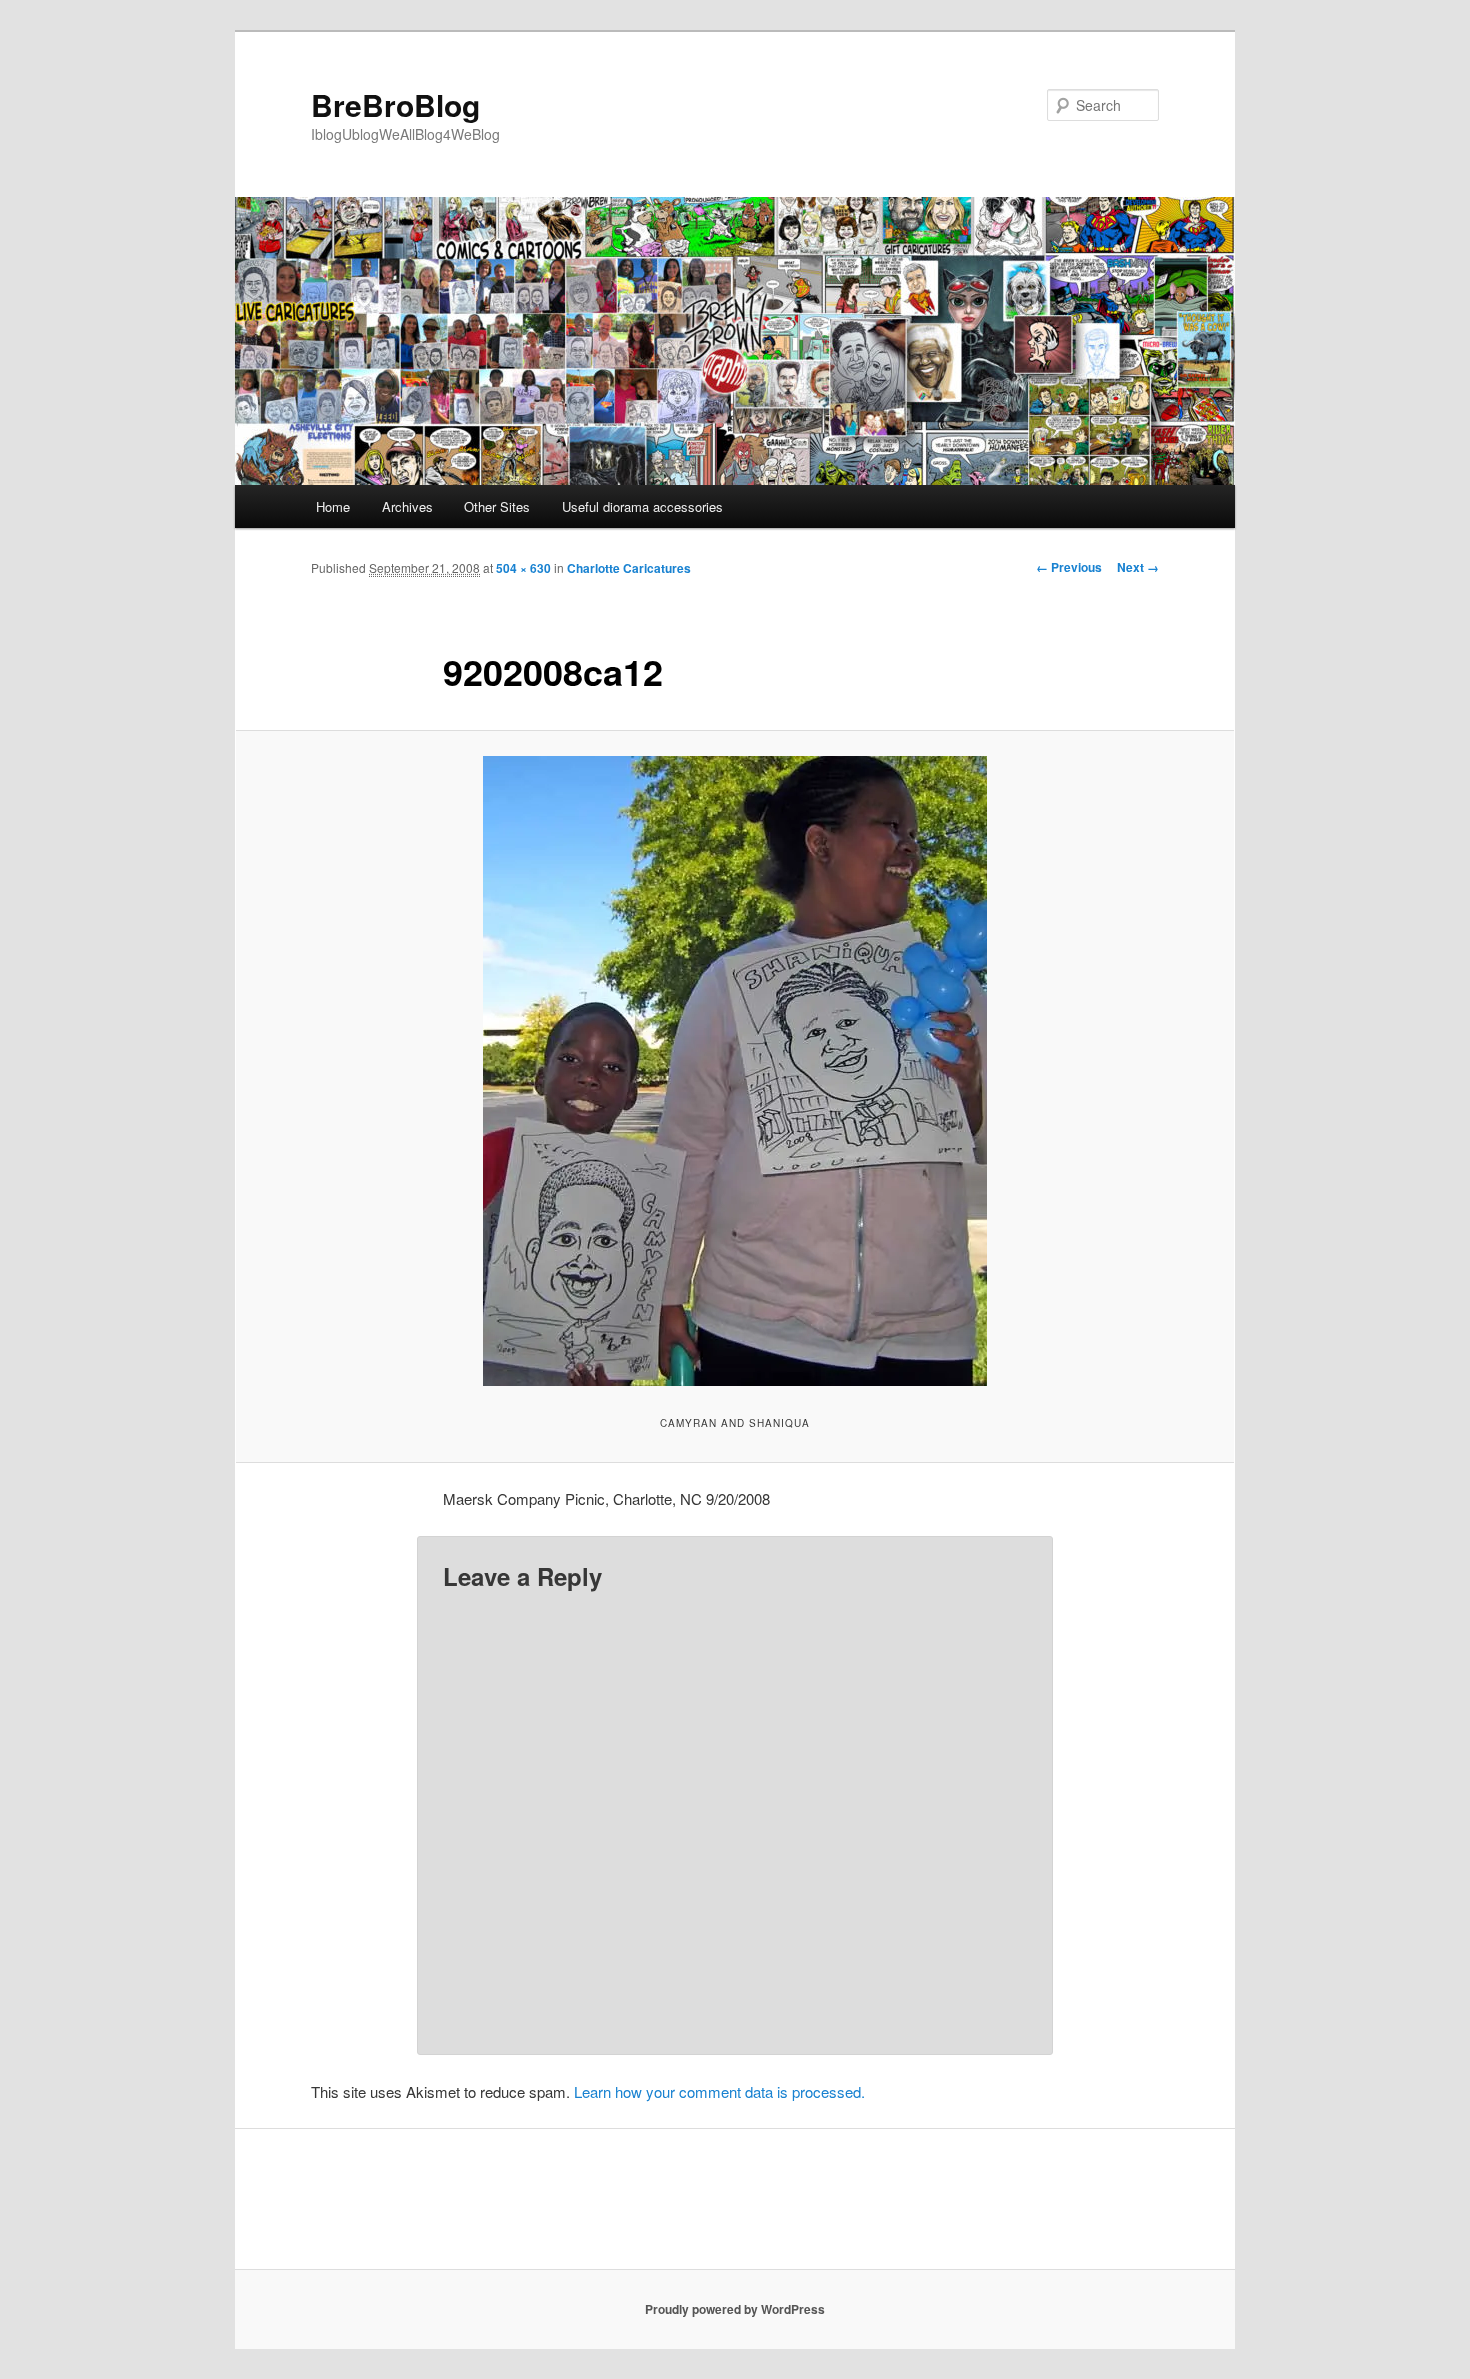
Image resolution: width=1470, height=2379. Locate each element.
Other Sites (497, 506)
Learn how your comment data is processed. (719, 2091)
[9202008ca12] (735, 1071)
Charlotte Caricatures (629, 568)
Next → (1138, 567)
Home (333, 506)
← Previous (1069, 567)
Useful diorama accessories (642, 506)
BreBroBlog (395, 104)
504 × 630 (523, 568)
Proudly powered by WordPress (735, 2309)
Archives (407, 506)
